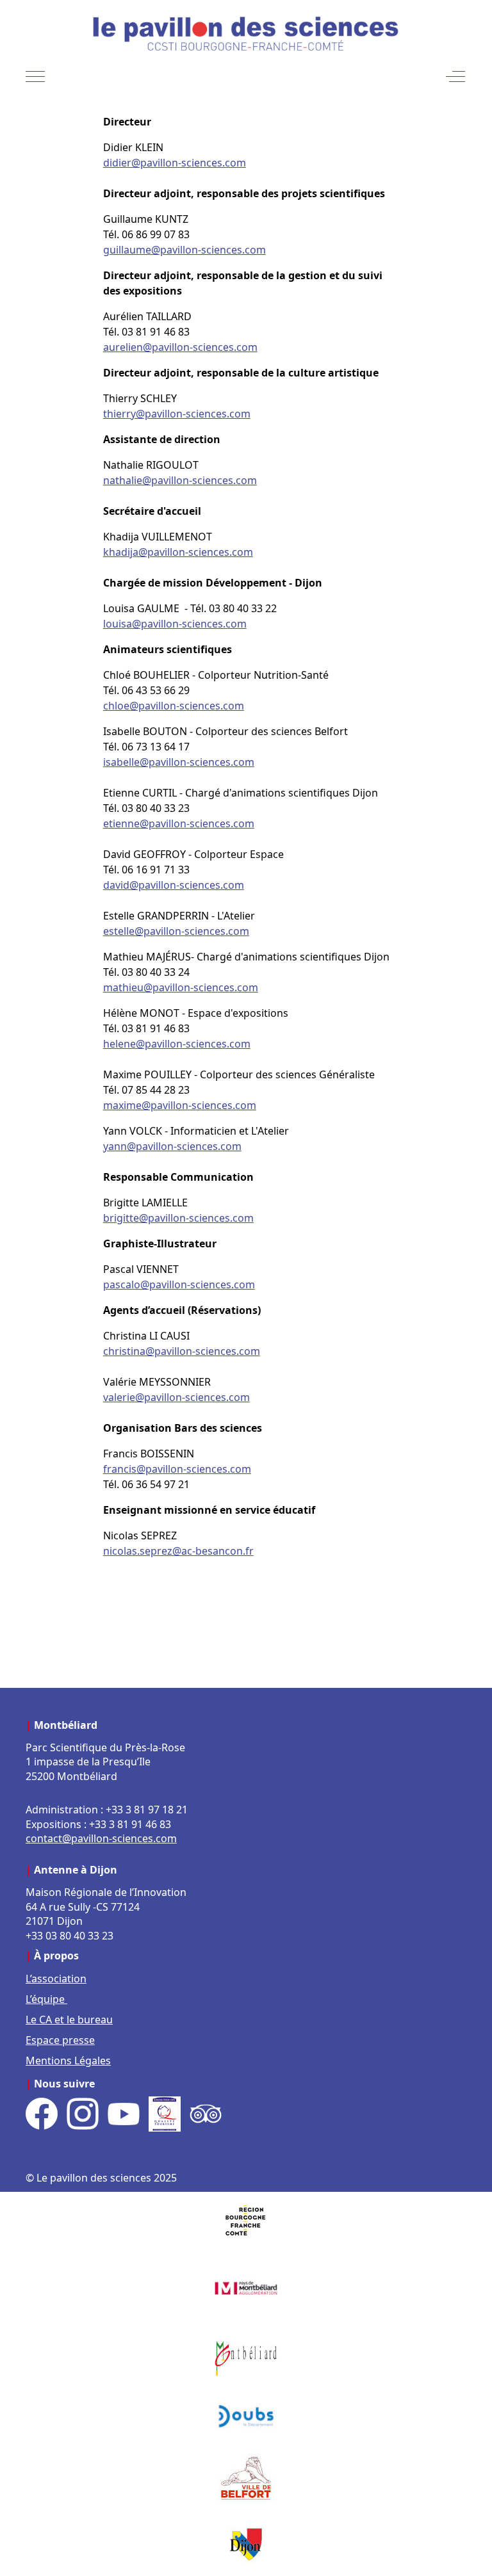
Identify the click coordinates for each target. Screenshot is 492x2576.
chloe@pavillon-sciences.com (174, 706)
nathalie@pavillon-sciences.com (180, 480)
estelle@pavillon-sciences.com (176, 931)
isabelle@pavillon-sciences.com (179, 762)
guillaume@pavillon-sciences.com (184, 250)
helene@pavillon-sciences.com (177, 1044)
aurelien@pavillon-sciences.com (180, 347)
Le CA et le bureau (69, 2020)
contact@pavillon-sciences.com (101, 1838)
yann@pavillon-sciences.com (172, 1146)
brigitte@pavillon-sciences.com (178, 1218)
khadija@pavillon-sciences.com (178, 552)
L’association (56, 1979)
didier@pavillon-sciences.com (175, 163)
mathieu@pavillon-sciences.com (181, 987)
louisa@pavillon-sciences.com (175, 624)
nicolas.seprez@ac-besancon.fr (178, 1551)
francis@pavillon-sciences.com (177, 1469)
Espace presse (60, 2040)
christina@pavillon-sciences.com (182, 1351)
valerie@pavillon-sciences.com (176, 1397)
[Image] (246, 2224)
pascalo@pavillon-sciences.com (179, 1284)
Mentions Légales (68, 2061)
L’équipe (46, 1999)
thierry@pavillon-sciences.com (177, 414)
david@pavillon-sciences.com (174, 885)
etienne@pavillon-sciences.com (179, 823)
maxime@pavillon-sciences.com (180, 1105)
